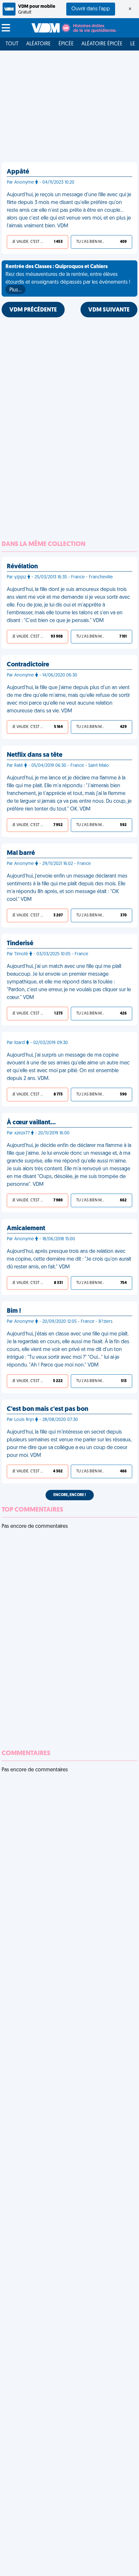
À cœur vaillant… (31, 1123)
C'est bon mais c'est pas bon (48, 1409)
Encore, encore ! (70, 1495)
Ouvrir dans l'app (91, 9)
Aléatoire (38, 44)
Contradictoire (28, 665)
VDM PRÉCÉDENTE (33, 310)
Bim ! (14, 1311)
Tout (12, 44)
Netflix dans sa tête (35, 755)
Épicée (66, 44)
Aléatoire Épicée (102, 44)
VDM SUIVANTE (109, 310)
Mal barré (21, 853)
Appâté (18, 172)
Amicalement (26, 1229)
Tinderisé (20, 944)
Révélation (22, 567)
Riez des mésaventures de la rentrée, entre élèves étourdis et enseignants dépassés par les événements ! (68, 278)
